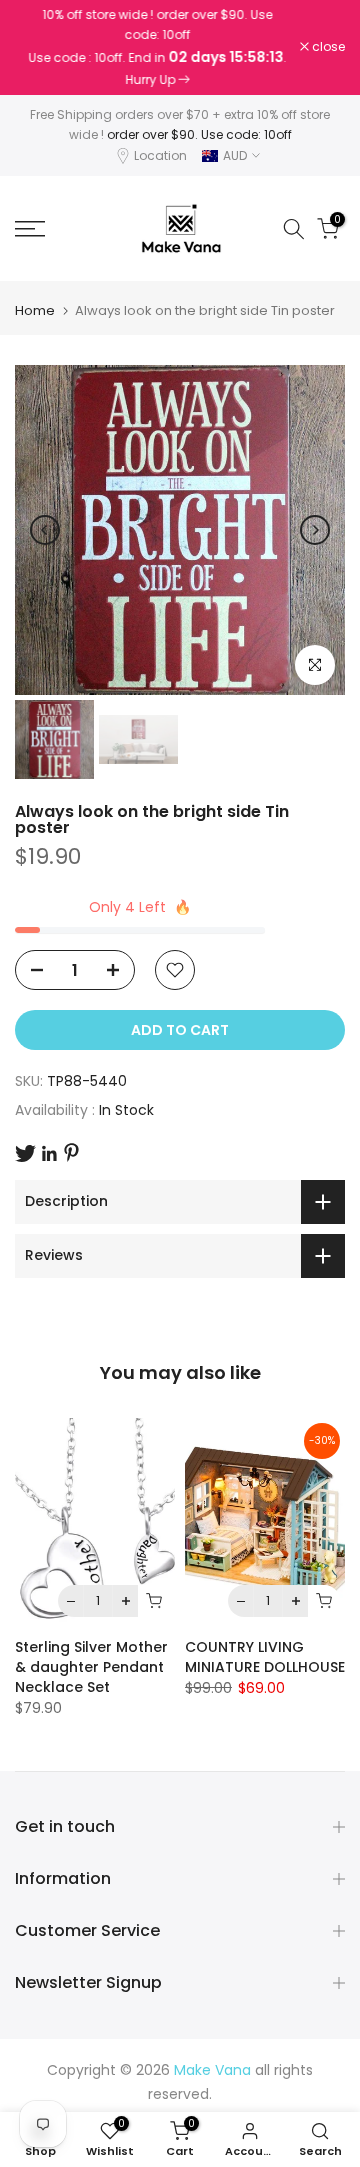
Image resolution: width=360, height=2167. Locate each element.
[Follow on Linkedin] (49, 1154)
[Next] (315, 530)
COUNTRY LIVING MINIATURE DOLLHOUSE (265, 1657)
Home (35, 310)
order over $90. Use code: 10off (199, 134)
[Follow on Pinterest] (71, 1152)
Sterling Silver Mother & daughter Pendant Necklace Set (91, 1667)
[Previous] (45, 530)
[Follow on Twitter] (25, 1153)
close (327, 47)
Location (160, 155)
